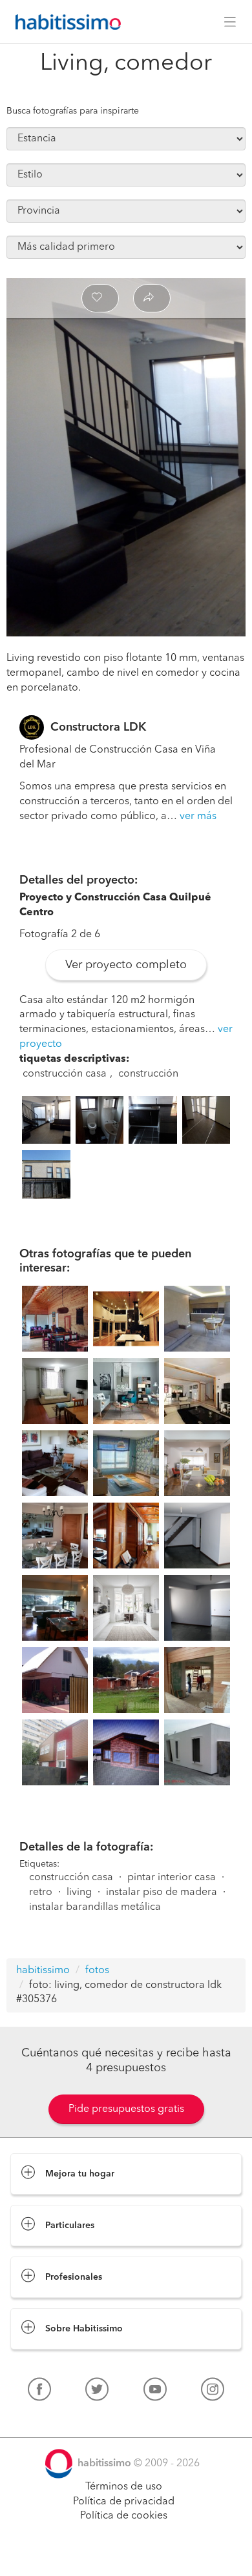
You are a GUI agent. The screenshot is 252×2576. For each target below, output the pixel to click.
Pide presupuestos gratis (126, 2109)
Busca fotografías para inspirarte (73, 111)
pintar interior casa (172, 1878)
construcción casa (65, 1074)
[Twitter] (97, 2392)
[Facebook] (39, 2392)
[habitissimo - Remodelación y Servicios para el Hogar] (65, 22)
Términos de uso (124, 2487)
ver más (198, 816)
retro (41, 1892)
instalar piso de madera (162, 1892)
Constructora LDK (98, 727)
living (79, 1892)
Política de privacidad (124, 2502)
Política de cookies (124, 2516)
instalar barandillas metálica (95, 1907)
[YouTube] (155, 2392)
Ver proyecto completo (126, 965)
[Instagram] (213, 2392)
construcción (148, 1074)
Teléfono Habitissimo (59, 2419)
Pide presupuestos (126, 2554)
